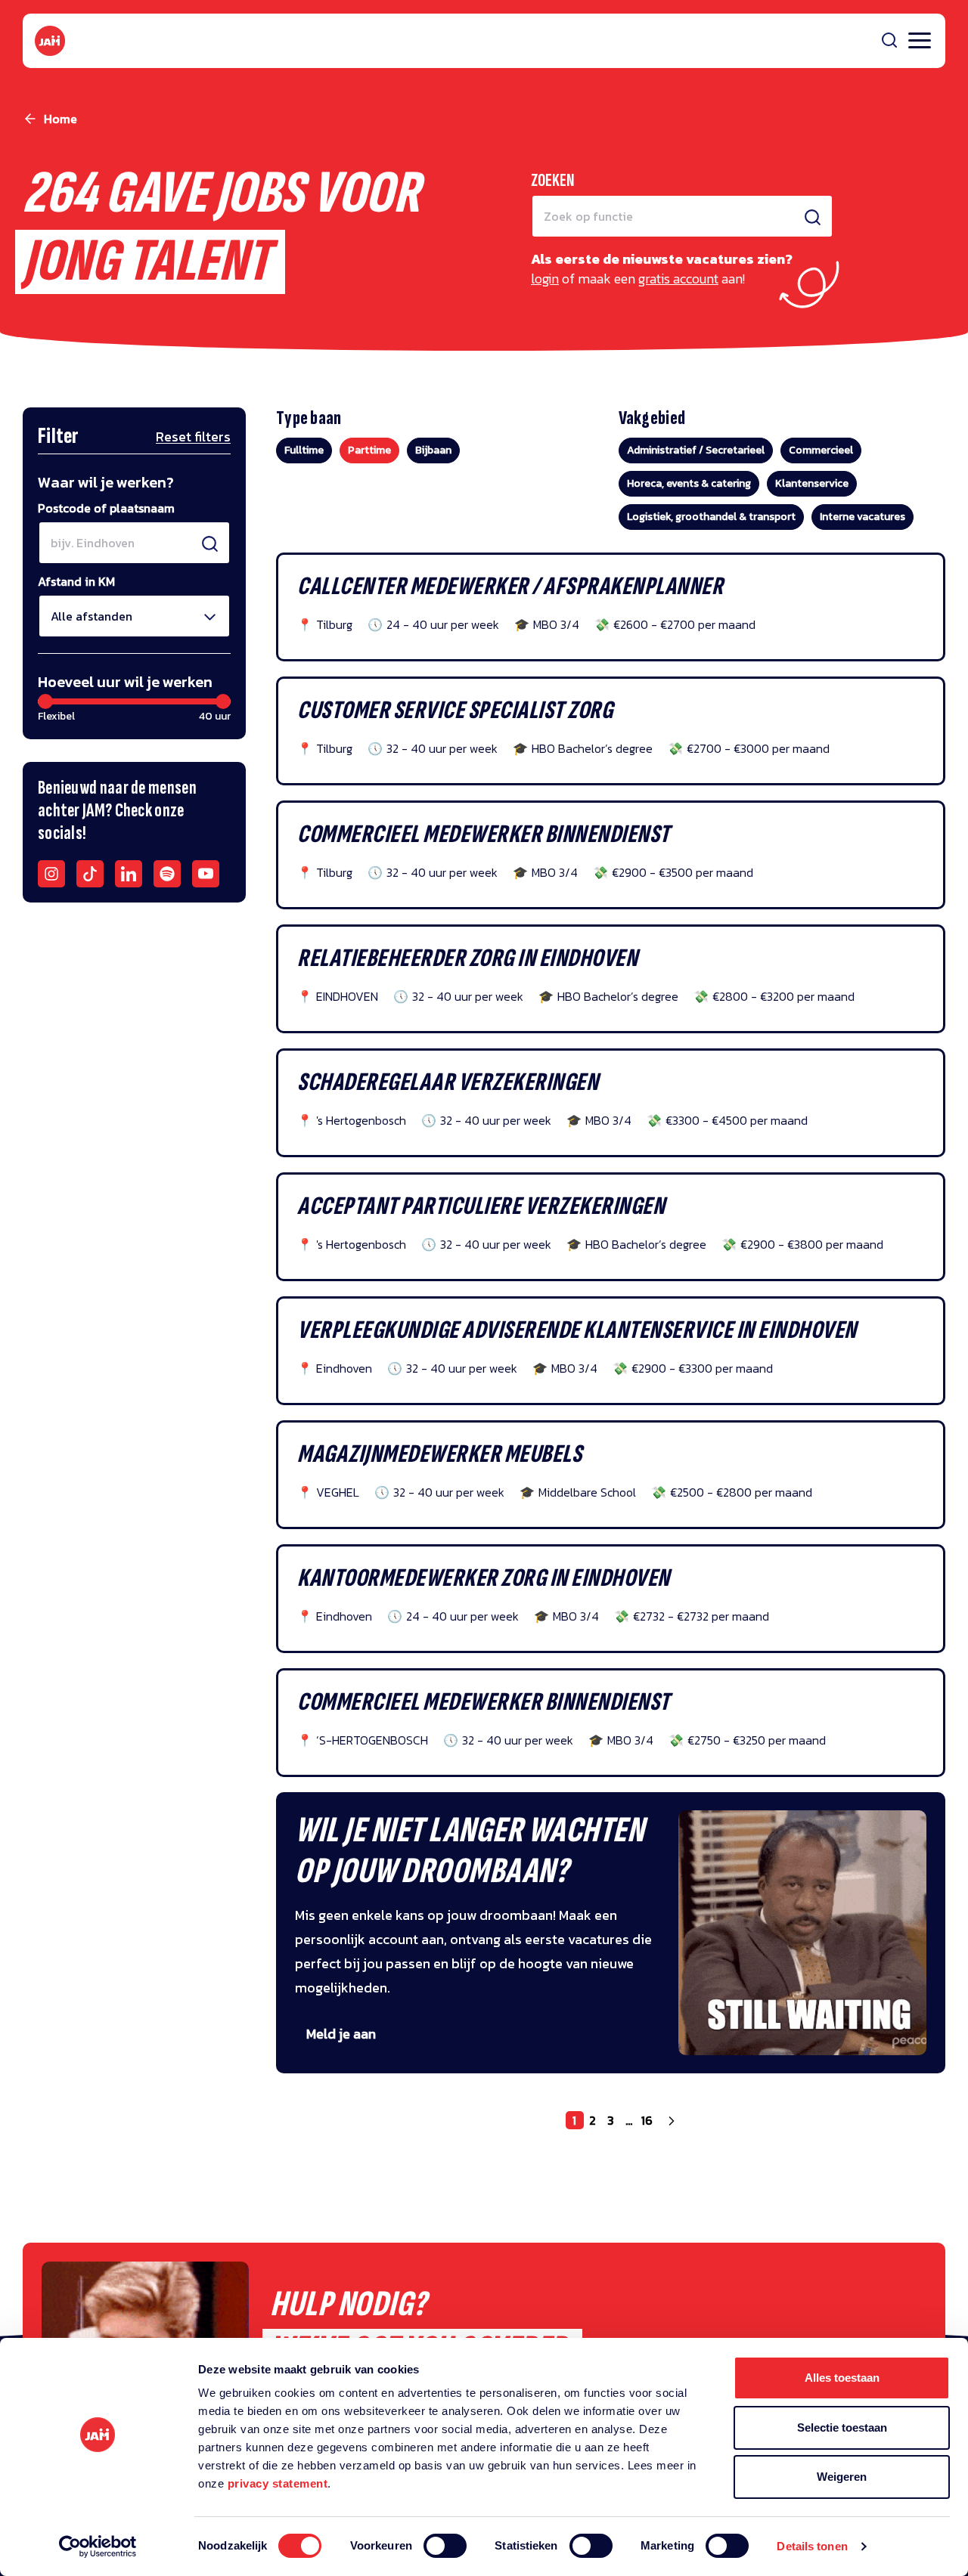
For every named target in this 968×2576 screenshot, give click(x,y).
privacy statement (278, 2483)
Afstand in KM (76, 581)
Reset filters (193, 437)
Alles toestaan (842, 2378)
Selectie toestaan (842, 2427)
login (545, 279)
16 (647, 2120)
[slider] (45, 701)
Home (60, 119)
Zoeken (553, 180)
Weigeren (842, 2477)
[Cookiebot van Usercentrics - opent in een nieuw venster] (98, 2547)
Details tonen (812, 2546)
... (629, 2120)
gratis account (678, 279)
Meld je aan (341, 2034)
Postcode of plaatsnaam (106, 508)
